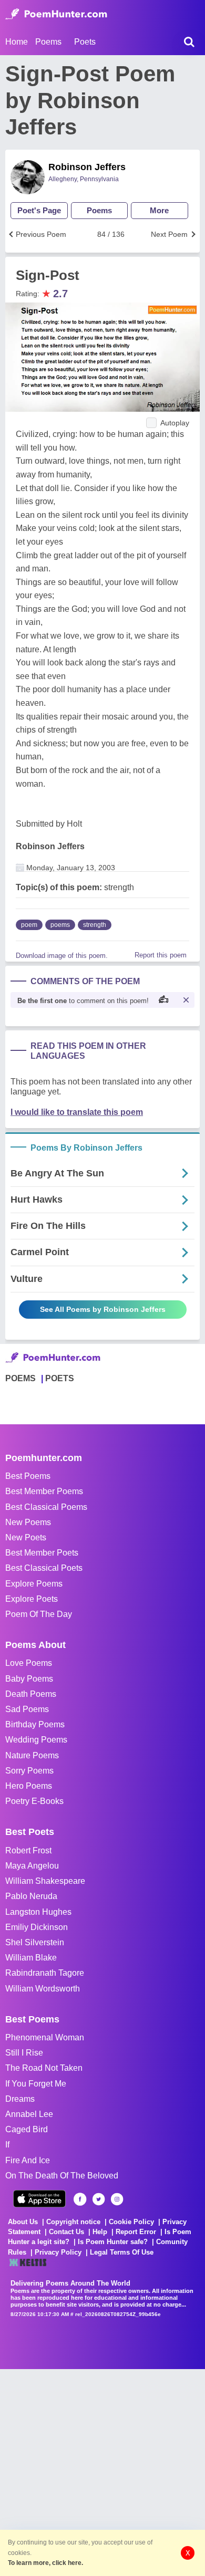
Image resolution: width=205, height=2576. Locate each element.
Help (100, 2232)
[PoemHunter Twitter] (99, 2199)
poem (29, 925)
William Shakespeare (45, 1881)
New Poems (28, 1522)
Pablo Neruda (31, 1896)
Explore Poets (32, 1599)
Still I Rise (24, 2053)
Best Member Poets (42, 1553)
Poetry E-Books (34, 1801)
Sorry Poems (29, 1771)
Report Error (136, 2232)
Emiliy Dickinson (37, 1927)
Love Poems (29, 1663)
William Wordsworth (43, 1989)
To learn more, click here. (45, 2563)
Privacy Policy (58, 2252)
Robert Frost (28, 1850)
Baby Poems (29, 1679)
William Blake (31, 1958)
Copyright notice (73, 2222)
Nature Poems (32, 1755)
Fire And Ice (28, 2160)
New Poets (26, 1537)
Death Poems (31, 1694)
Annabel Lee (29, 2114)
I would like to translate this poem (77, 1112)
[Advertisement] (102, 2471)
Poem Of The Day (39, 1614)
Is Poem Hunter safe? (113, 2242)
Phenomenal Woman (45, 2037)
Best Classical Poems (46, 1507)
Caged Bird (27, 2129)
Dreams (20, 2099)
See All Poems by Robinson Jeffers (103, 1309)
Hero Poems (29, 1786)
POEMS (20, 1378)
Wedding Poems (36, 1740)
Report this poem (161, 955)
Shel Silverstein (35, 1942)
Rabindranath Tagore (45, 1973)
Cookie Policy (131, 2222)
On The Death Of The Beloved (62, 2176)
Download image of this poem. (62, 956)
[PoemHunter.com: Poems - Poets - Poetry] (56, 14)
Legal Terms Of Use (122, 2252)
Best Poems (28, 1476)
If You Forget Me (36, 2084)
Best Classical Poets (44, 1568)
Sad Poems (27, 1709)
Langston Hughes (38, 1912)
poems (60, 925)
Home (17, 42)
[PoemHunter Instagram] (117, 2199)
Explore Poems (34, 1584)
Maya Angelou (32, 1866)
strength (95, 925)
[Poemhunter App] (39, 2199)
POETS (60, 1378)
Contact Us (66, 2232)
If (7, 2145)
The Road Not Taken (44, 2068)
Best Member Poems (44, 1491)
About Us (23, 2222)
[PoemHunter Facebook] (80, 2199)
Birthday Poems (35, 1724)
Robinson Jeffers (87, 167)
